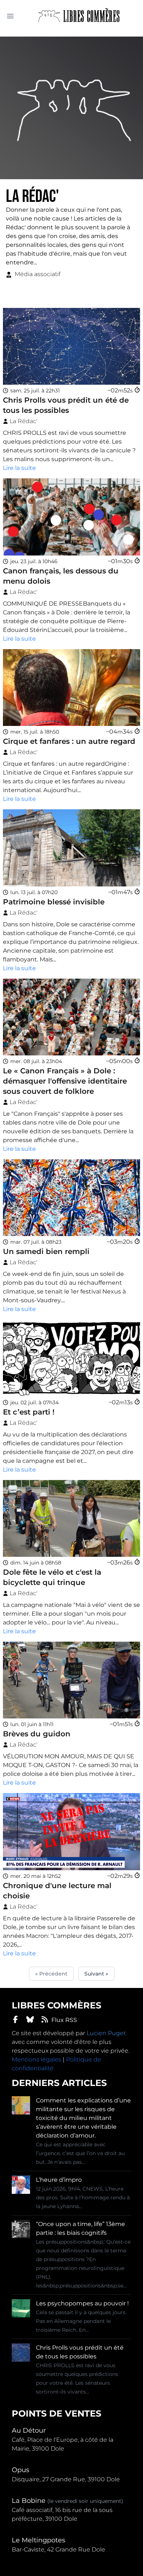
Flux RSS (64, 2020)
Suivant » (96, 1974)
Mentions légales (36, 2059)
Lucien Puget (106, 2033)
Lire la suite (19, 468)
